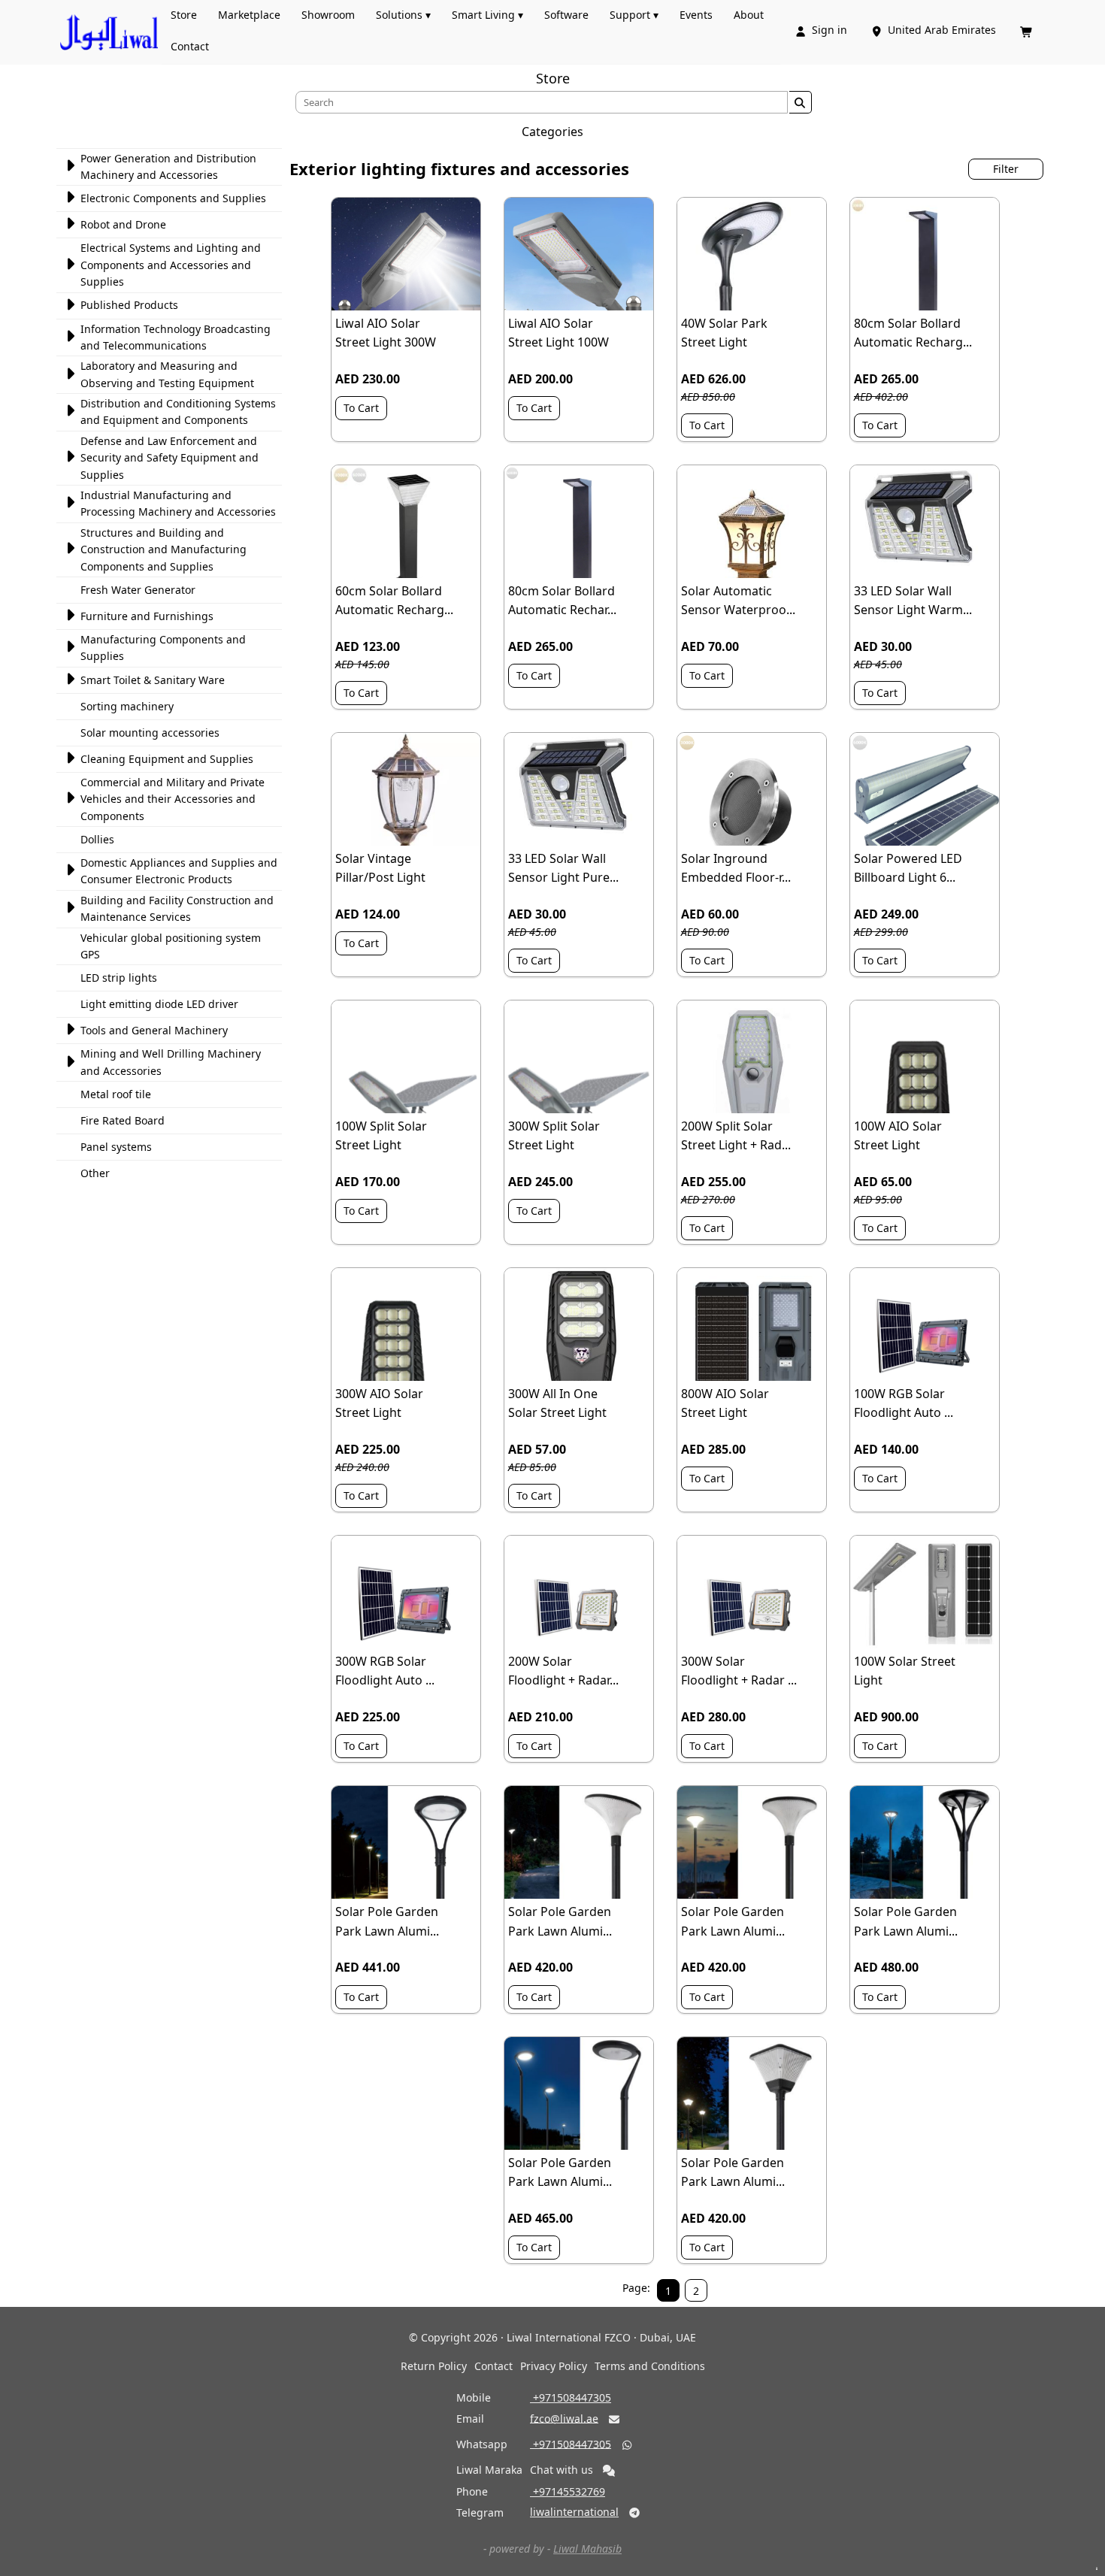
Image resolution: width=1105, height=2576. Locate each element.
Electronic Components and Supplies (173, 198)
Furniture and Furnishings (147, 616)
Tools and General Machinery (154, 1030)
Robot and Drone (123, 224)
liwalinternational (574, 2512)
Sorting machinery (127, 706)
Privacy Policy (554, 2366)
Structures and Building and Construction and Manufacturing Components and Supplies (163, 549)
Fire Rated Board (123, 1120)
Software (566, 15)
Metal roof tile (116, 1094)
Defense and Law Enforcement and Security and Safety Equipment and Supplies (170, 458)
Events (696, 15)
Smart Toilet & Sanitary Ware (153, 680)
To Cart (361, 408)
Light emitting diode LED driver (159, 1004)
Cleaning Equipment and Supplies (167, 759)
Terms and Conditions (650, 2366)
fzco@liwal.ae (564, 2418)
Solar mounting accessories (150, 733)
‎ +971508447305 (571, 2397)
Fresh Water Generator (138, 590)
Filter (1006, 169)
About (749, 15)
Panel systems (116, 1147)
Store (184, 15)
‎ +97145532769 (568, 2491)
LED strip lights (119, 978)
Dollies (97, 839)
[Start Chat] (609, 2471)
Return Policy (434, 2366)
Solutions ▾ (403, 15)
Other (95, 1173)
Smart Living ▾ (487, 15)
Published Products (129, 305)
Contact (190, 46)
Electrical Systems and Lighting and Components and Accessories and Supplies (171, 265)
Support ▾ (634, 15)
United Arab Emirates (935, 30)
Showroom (328, 15)
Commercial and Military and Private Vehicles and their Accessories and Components (173, 799)
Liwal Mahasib (587, 2549)
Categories (552, 132)
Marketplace (249, 15)
